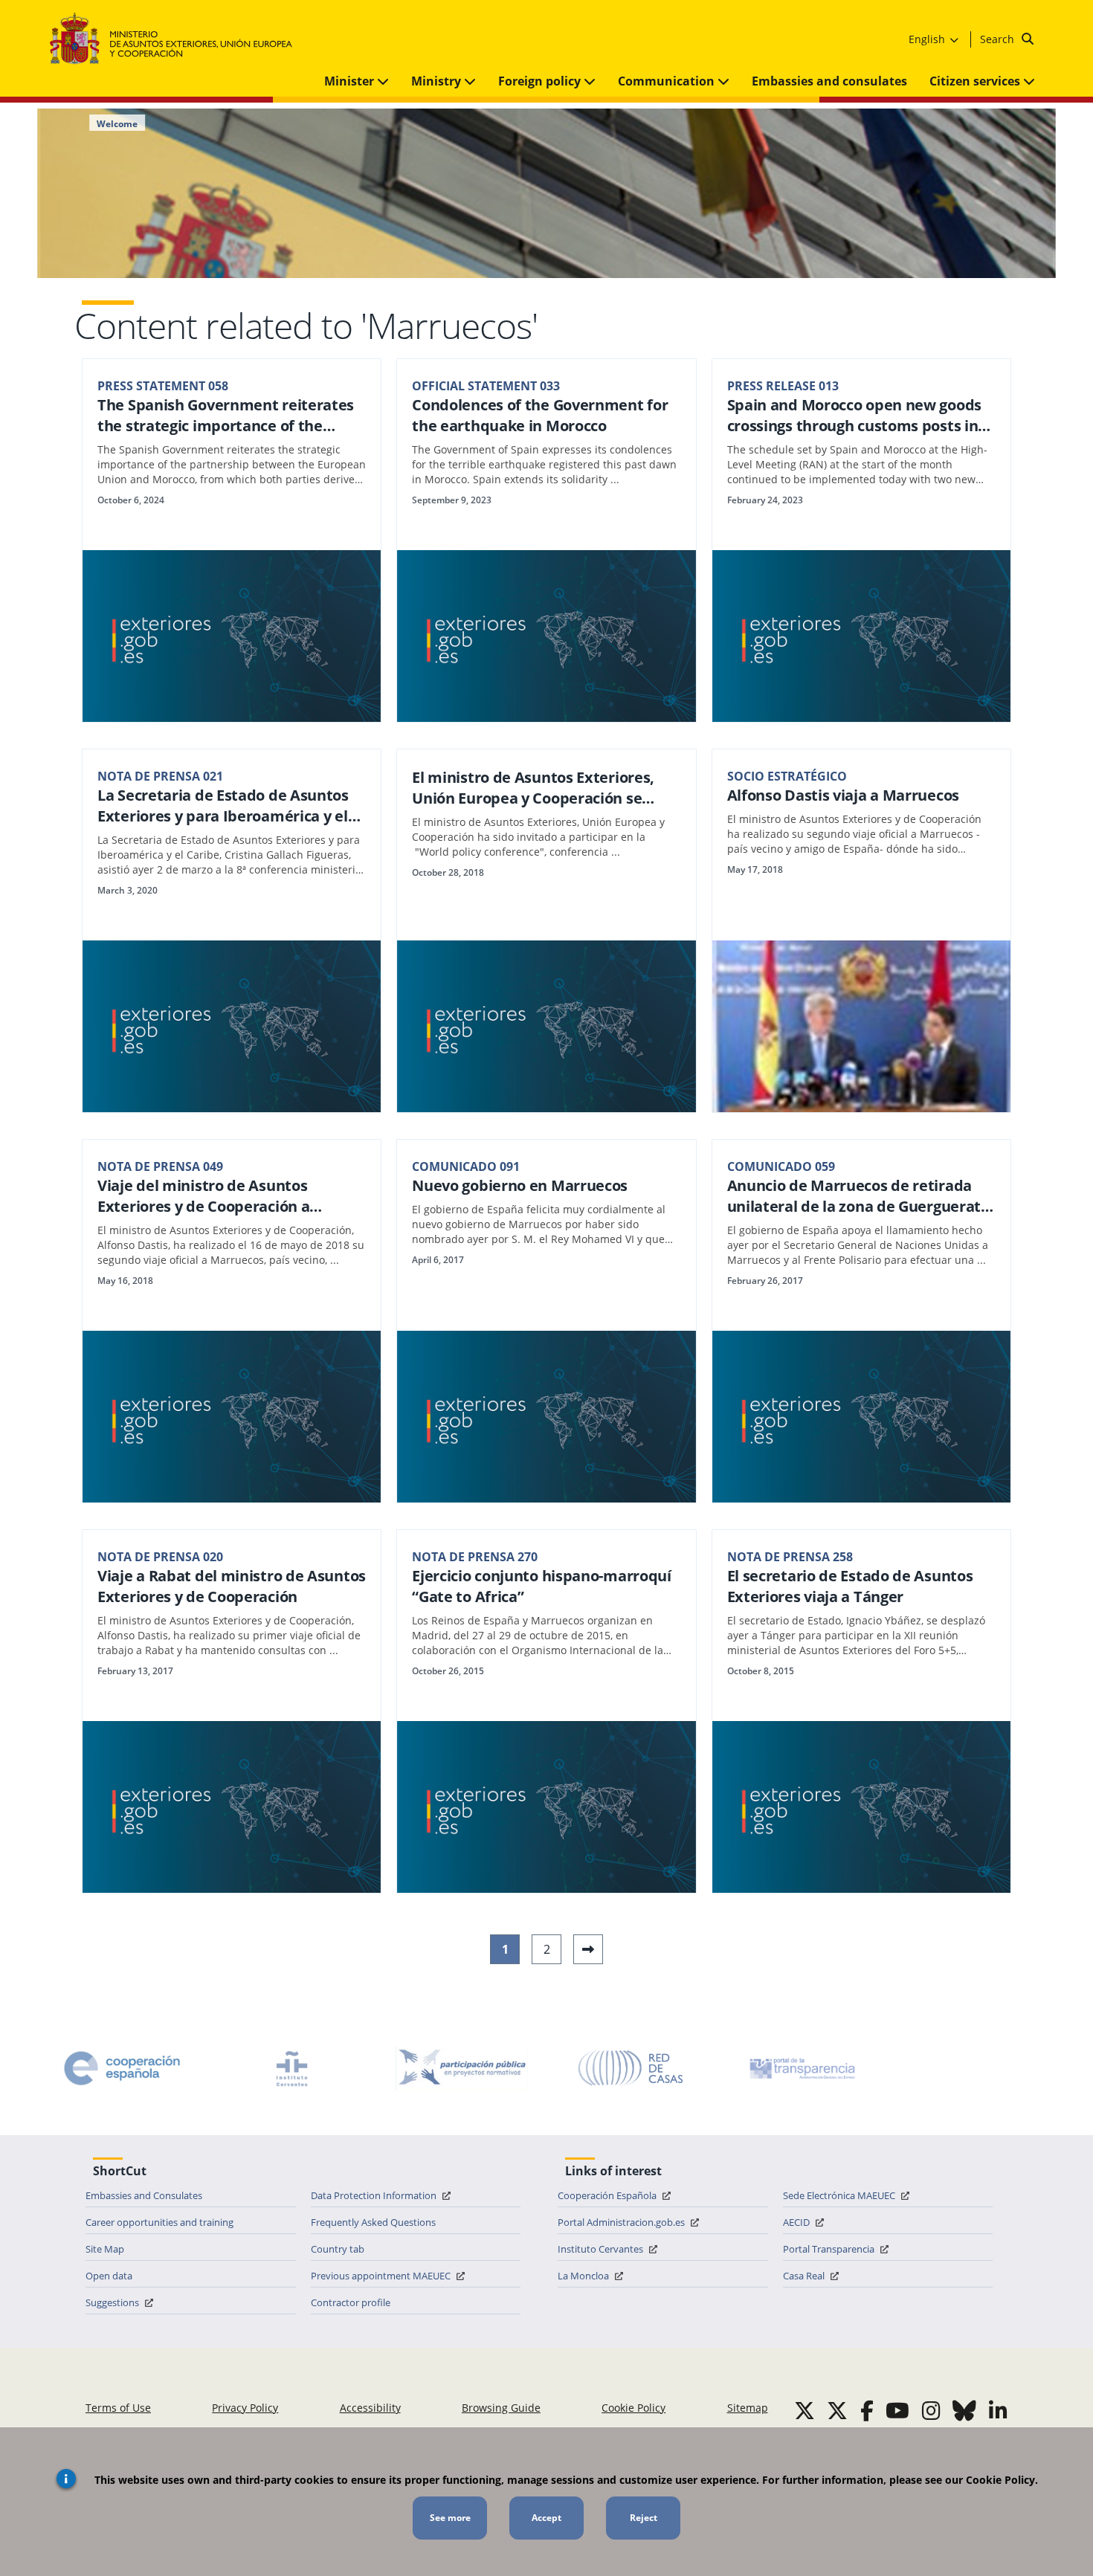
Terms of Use (118, 2408)
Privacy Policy (245, 2408)
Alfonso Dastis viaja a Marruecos (843, 795)
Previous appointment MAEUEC (382, 2276)
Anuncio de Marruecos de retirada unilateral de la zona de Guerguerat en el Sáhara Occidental (854, 1196)
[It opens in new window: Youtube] (897, 2410)
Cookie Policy (633, 2408)
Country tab (338, 2249)
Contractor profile (351, 2302)
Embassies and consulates (829, 81)
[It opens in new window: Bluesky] (964, 2410)
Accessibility (370, 2408)
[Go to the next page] (588, 1949)
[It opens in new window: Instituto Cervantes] (292, 2068)
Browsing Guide (501, 2408)
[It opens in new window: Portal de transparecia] (801, 2068)
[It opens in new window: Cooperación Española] (122, 2068)
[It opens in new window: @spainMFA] (837, 2410)
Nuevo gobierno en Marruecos (520, 1185)
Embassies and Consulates (144, 2195)
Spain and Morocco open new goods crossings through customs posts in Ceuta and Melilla (854, 416)
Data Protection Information (375, 2195)
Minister (351, 81)
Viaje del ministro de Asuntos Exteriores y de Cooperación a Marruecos (203, 1196)
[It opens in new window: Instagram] (931, 2410)
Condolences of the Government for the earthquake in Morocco (540, 415)
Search (999, 39)
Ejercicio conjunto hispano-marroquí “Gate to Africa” (542, 1586)
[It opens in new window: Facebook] (867, 2410)
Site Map (105, 2249)
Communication (668, 81)
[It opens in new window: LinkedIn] (998, 2410)
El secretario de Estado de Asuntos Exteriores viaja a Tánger (850, 1586)
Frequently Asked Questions (373, 2222)
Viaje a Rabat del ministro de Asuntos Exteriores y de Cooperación (232, 1586)
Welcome (117, 124)
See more (450, 2518)
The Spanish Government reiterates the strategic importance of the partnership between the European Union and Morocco (226, 416)
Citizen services (976, 81)
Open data (109, 2276)
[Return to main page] (178, 39)
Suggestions (113, 2302)
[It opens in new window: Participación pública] (462, 2068)
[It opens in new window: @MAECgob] (805, 2410)
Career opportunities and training (159, 2222)
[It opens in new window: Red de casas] (631, 2068)
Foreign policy (541, 81)
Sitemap (748, 2408)
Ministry (438, 81)
